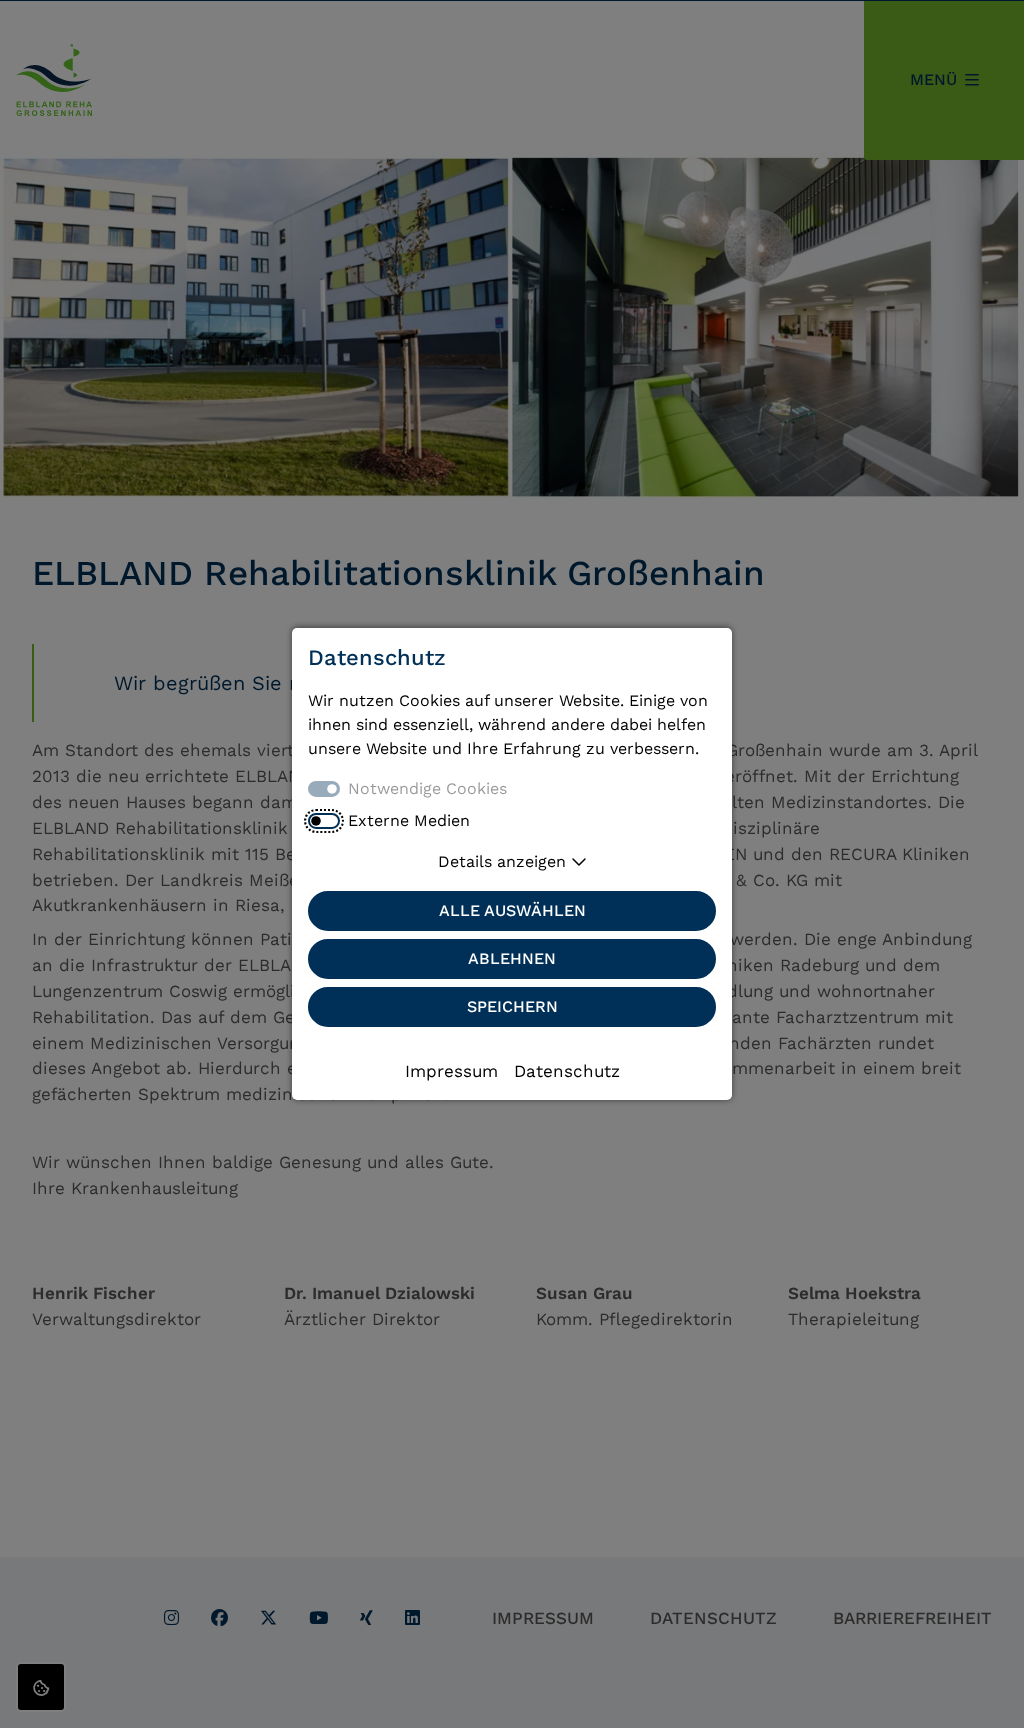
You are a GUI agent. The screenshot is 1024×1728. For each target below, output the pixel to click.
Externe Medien (409, 820)
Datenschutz (567, 1071)
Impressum (451, 1071)
